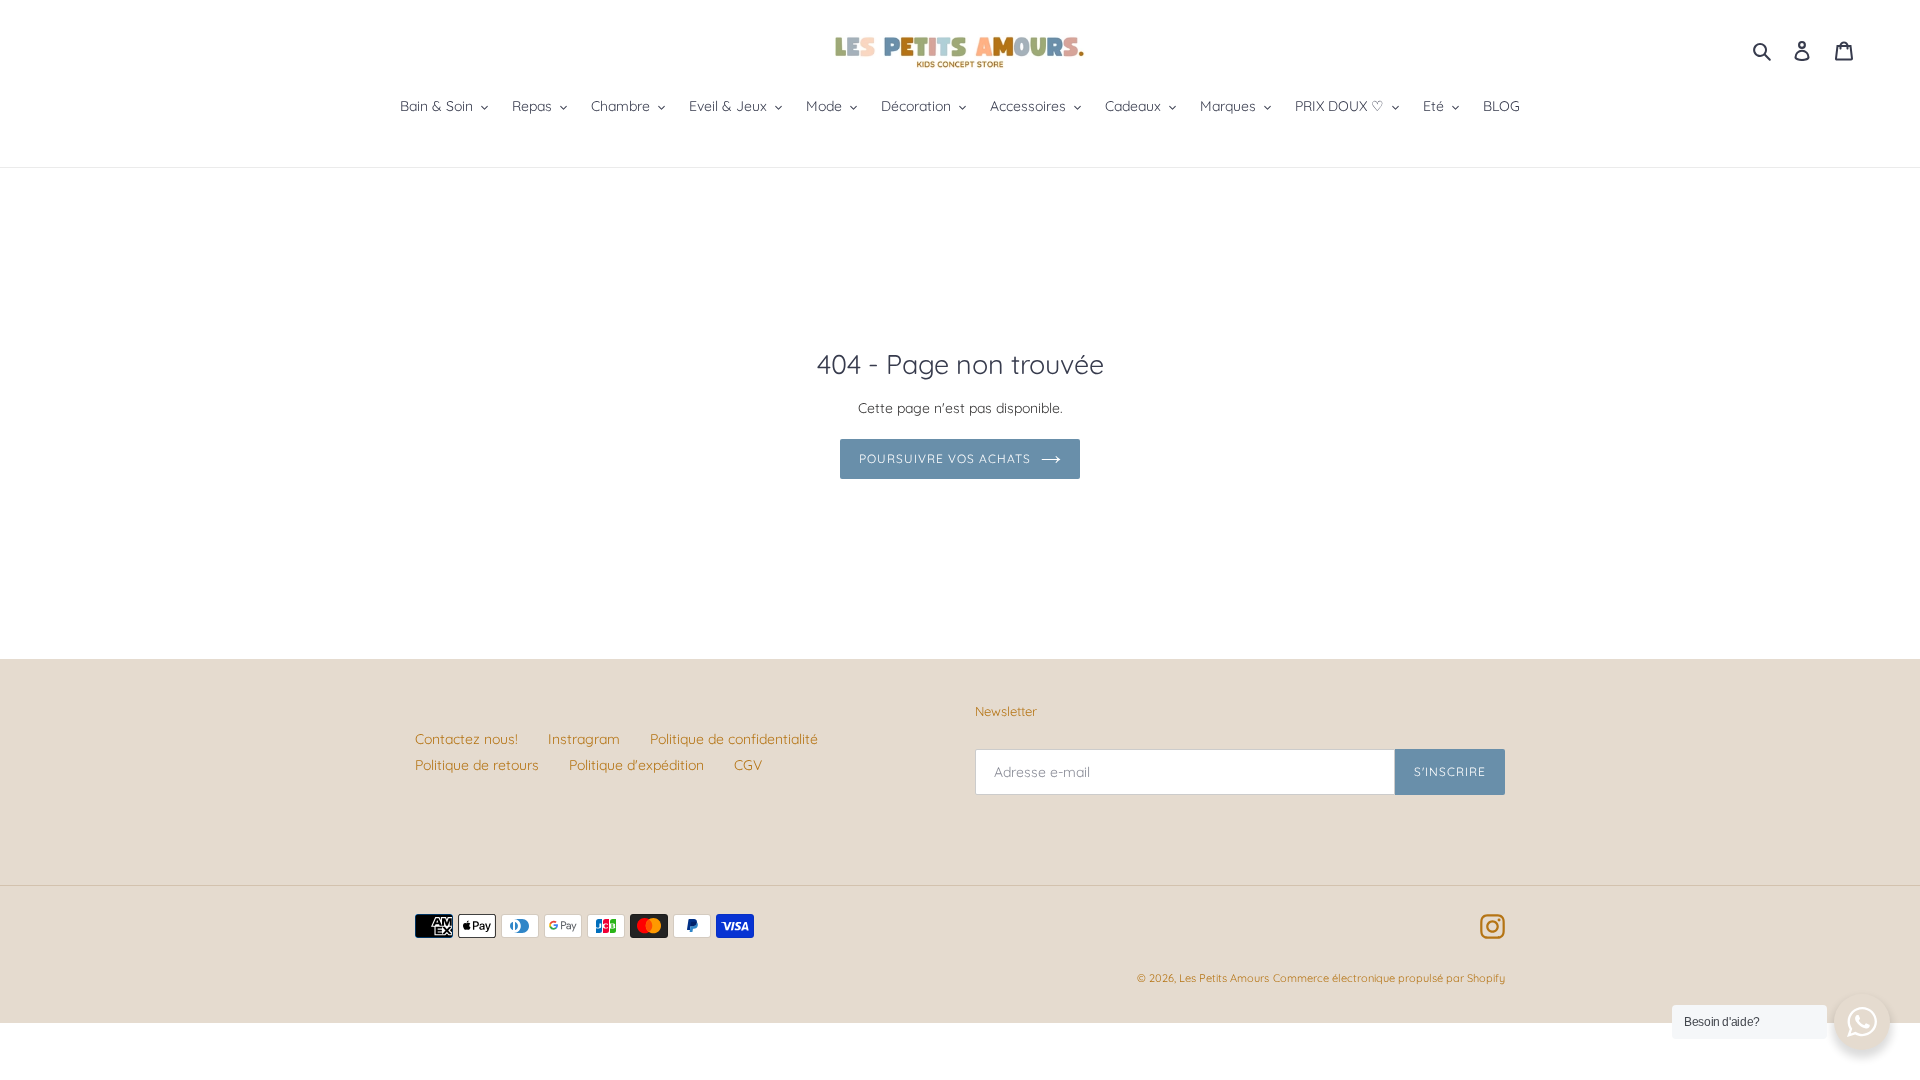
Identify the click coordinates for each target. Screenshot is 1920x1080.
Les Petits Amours (1224, 978)
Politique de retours (477, 765)
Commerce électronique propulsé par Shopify (1389, 978)
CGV (748, 765)
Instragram (584, 739)
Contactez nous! (466, 739)
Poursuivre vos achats (944, 458)
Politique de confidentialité (734, 739)
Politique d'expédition (636, 765)
